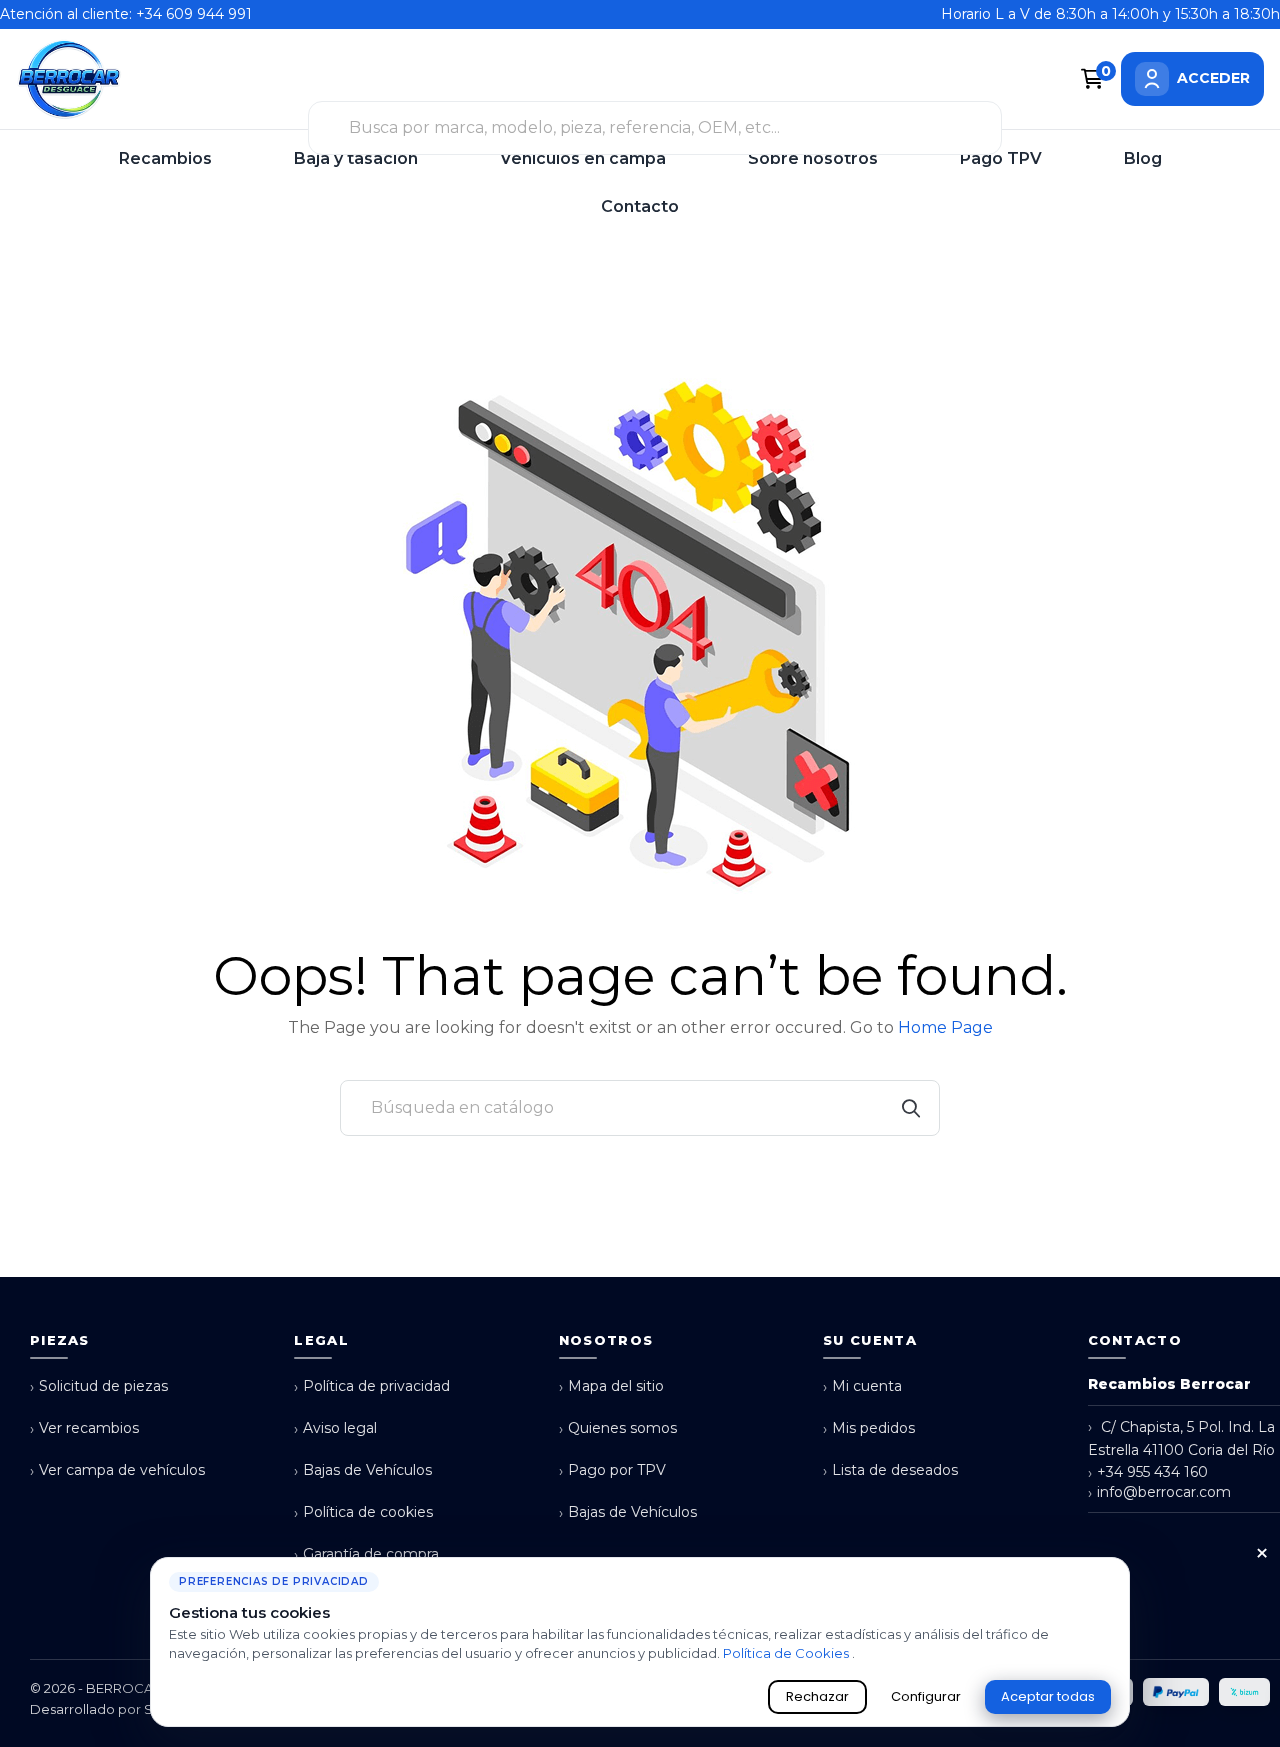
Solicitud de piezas (99, 1386)
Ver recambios (84, 1428)
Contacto (640, 206)
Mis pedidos (869, 1428)
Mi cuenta (862, 1386)
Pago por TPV (612, 1470)
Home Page (945, 1027)
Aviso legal (335, 1428)
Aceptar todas (1048, 1696)
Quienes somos (618, 1428)
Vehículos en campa (583, 158)
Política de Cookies (787, 1653)
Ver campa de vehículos (117, 1470)
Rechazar (817, 1696)
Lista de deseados (890, 1470)
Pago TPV (1001, 158)
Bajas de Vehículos (363, 1470)
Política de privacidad (372, 1386)
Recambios (165, 158)
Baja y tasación (356, 158)
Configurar (926, 1696)
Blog (1143, 158)
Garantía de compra (366, 1554)
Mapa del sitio (611, 1386)
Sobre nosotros (813, 158)
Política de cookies (363, 1512)
